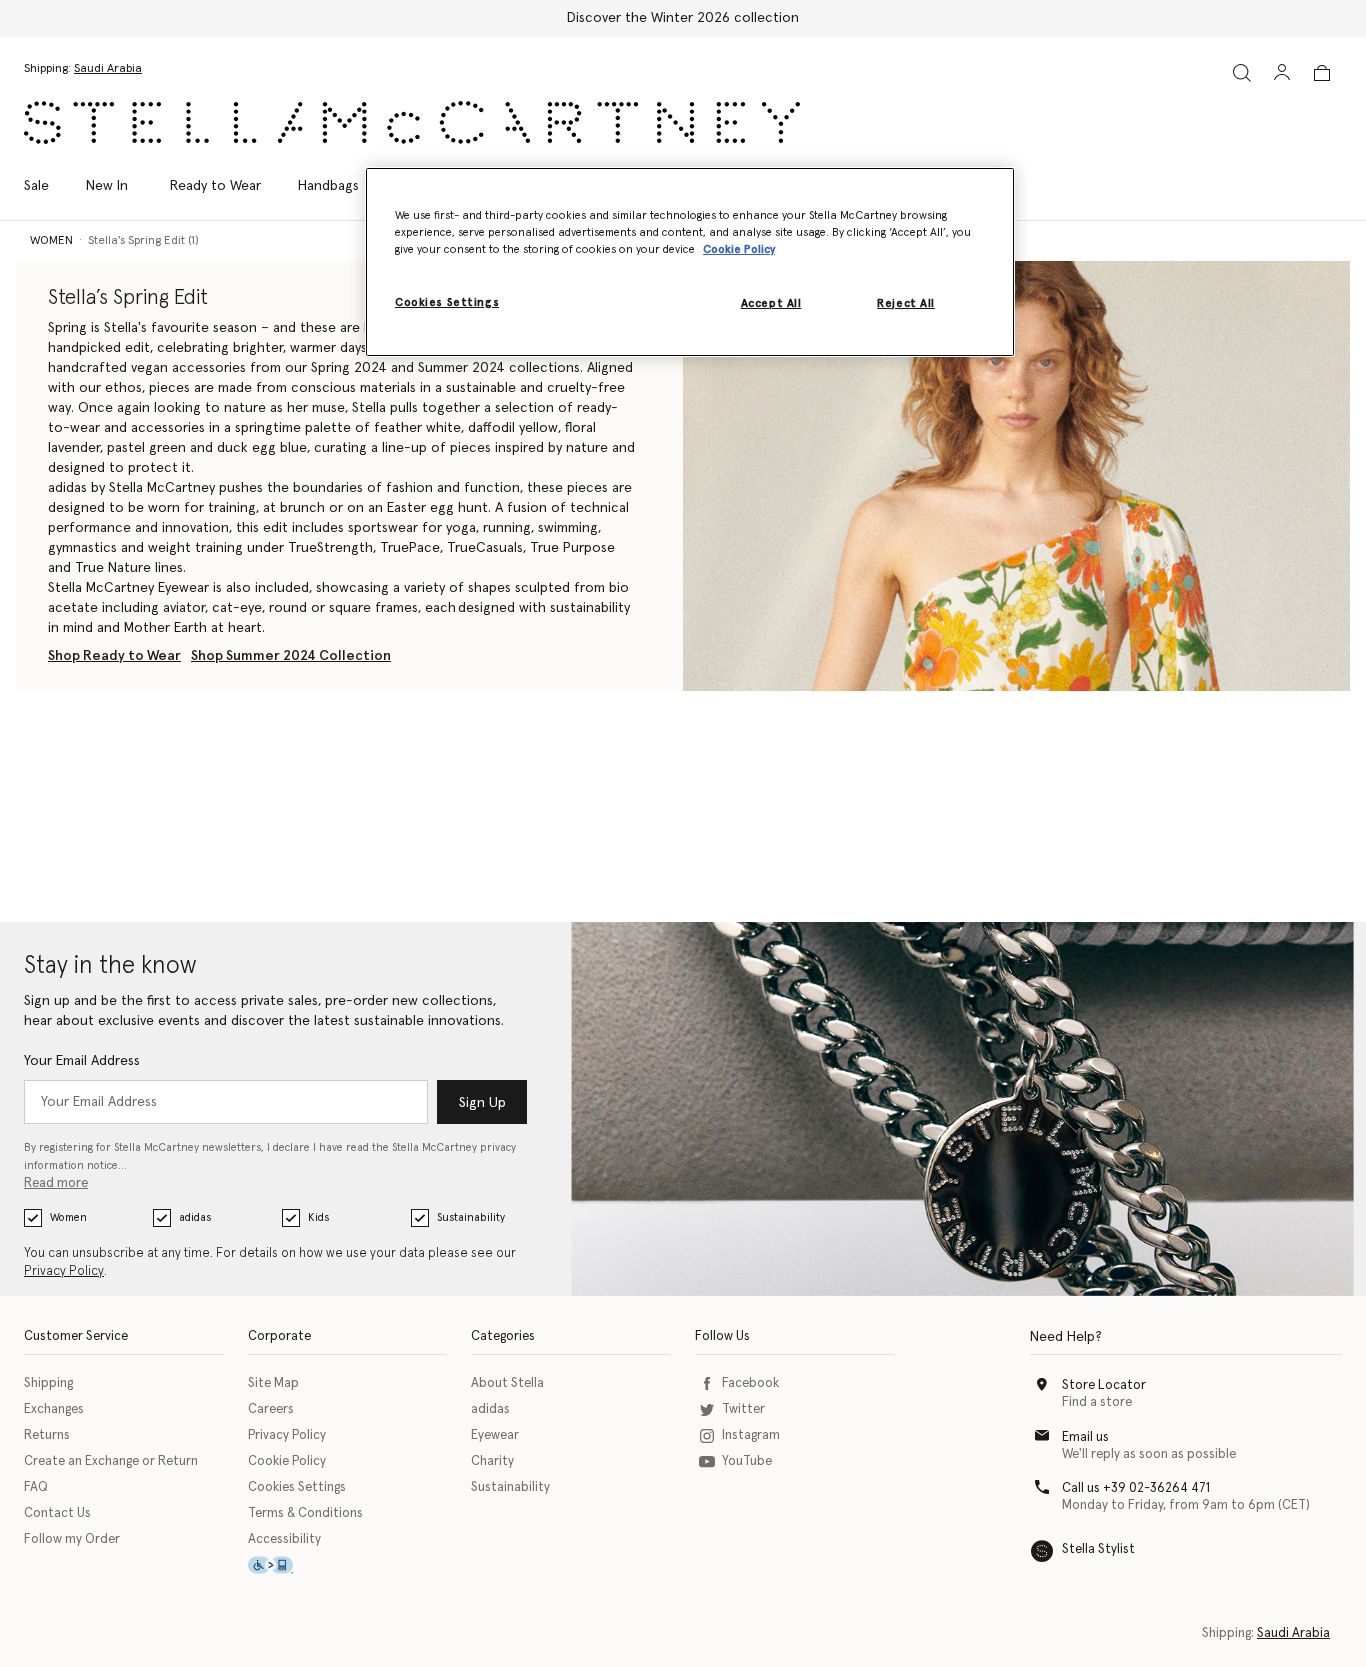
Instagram (751, 1435)
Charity (492, 1461)
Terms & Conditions (305, 1513)
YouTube (747, 1461)
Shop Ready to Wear (114, 656)
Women (68, 1217)
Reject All (906, 303)
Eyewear (495, 1435)
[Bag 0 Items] (1322, 73)
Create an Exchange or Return (111, 1461)
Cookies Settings (297, 1487)
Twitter (743, 1409)
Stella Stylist (1098, 1549)
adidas (195, 1217)
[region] (690, 262)
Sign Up (482, 1103)
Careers (271, 1409)
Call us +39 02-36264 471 (1136, 1488)
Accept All (771, 303)
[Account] (1282, 72)
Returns (47, 1435)
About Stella (507, 1383)
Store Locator (1104, 1385)
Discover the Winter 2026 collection (683, 18)
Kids (318, 1217)
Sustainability (471, 1217)
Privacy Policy (64, 1271)
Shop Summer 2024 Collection (291, 656)
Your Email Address (82, 1061)
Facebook (750, 1383)
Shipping (48, 1383)
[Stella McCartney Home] (412, 122)
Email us (1085, 1437)
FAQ (36, 1487)
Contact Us (57, 1513)
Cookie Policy (287, 1461)
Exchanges (54, 1409)
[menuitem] (107, 186)
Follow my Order (72, 1539)
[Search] (1242, 72)
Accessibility (284, 1539)
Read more (56, 1183)
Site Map (273, 1383)
